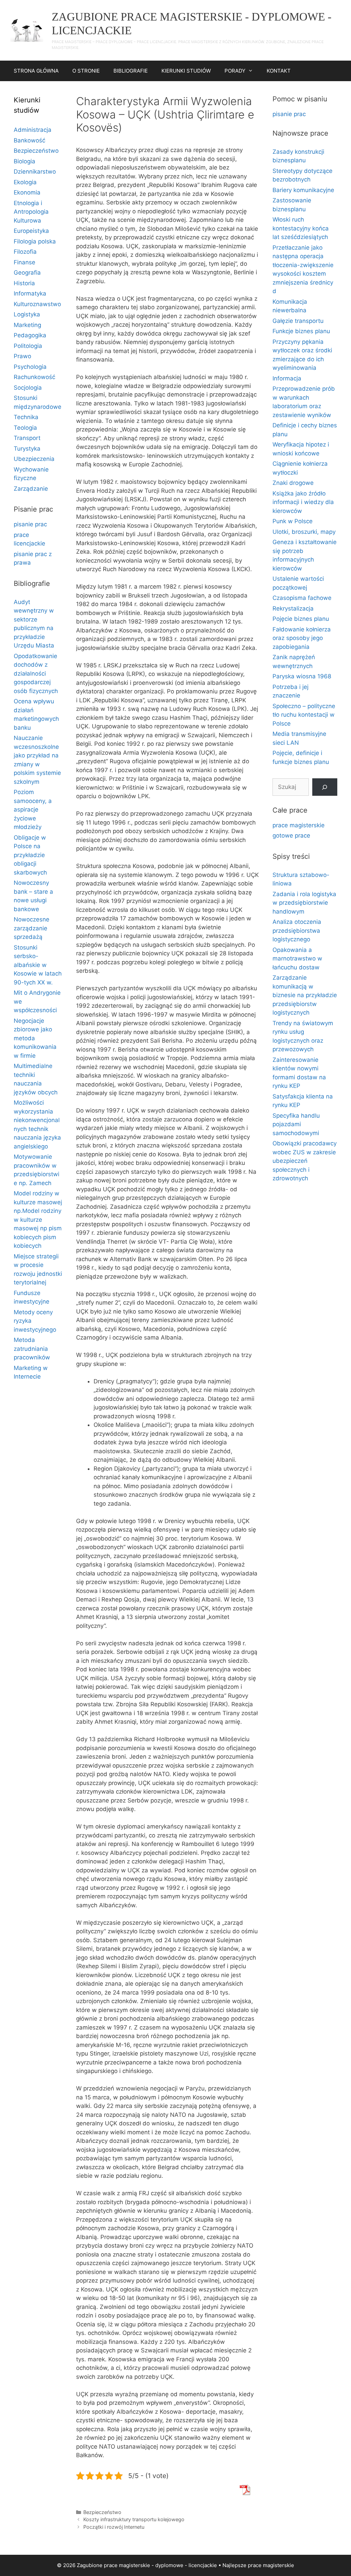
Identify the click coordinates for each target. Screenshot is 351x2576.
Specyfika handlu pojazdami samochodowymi (296, 1124)
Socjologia (28, 388)
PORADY (235, 71)
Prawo (22, 356)
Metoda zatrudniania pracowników (32, 1349)
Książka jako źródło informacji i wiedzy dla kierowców (303, 502)
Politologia (28, 346)
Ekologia (25, 182)
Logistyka (27, 314)
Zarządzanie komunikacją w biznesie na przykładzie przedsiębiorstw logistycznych (305, 995)
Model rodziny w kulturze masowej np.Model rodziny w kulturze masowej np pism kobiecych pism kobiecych (38, 1220)
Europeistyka (31, 231)
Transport (27, 438)
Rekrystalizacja (293, 608)
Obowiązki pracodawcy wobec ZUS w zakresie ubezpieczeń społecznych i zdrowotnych (305, 1161)
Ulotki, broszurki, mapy (304, 532)
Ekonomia (27, 192)
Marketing (27, 325)
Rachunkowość (34, 377)
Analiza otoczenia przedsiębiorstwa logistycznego (297, 931)
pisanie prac (30, 524)
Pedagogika (30, 335)
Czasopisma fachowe (302, 598)
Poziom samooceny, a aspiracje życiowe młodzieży (33, 809)
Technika (26, 417)
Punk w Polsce (293, 521)
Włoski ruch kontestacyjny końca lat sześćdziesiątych (301, 228)
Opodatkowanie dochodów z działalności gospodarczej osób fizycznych (36, 674)
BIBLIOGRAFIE (131, 71)
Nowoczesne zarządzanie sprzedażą (32, 928)
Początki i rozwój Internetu (114, 2527)
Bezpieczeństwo (102, 2512)
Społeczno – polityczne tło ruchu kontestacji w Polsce (304, 715)
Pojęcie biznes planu (301, 619)
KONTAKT (279, 71)
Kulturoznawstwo (37, 304)
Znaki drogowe (293, 483)
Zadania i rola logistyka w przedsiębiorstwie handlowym (304, 903)
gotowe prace (291, 835)
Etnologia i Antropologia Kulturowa (31, 212)
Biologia (25, 161)
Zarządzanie (31, 489)
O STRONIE (86, 71)
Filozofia (25, 252)
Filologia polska (35, 241)
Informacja (287, 378)
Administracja (33, 130)
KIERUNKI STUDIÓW (186, 71)
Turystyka (27, 449)
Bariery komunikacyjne (303, 190)
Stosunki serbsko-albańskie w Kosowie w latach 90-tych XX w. (38, 965)
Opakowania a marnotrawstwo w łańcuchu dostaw (297, 959)
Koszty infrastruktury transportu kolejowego (134, 2519)
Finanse (25, 262)
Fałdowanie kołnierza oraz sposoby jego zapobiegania (302, 638)
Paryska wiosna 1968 (302, 676)
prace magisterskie (299, 825)
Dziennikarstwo (35, 172)
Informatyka (30, 293)
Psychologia (30, 367)
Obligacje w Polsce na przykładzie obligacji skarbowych (30, 855)
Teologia (25, 428)
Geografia (27, 273)
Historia (24, 283)
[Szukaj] (325, 787)
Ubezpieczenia (34, 459)
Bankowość (29, 140)
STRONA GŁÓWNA (36, 71)
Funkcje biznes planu (301, 331)
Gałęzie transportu (298, 321)
